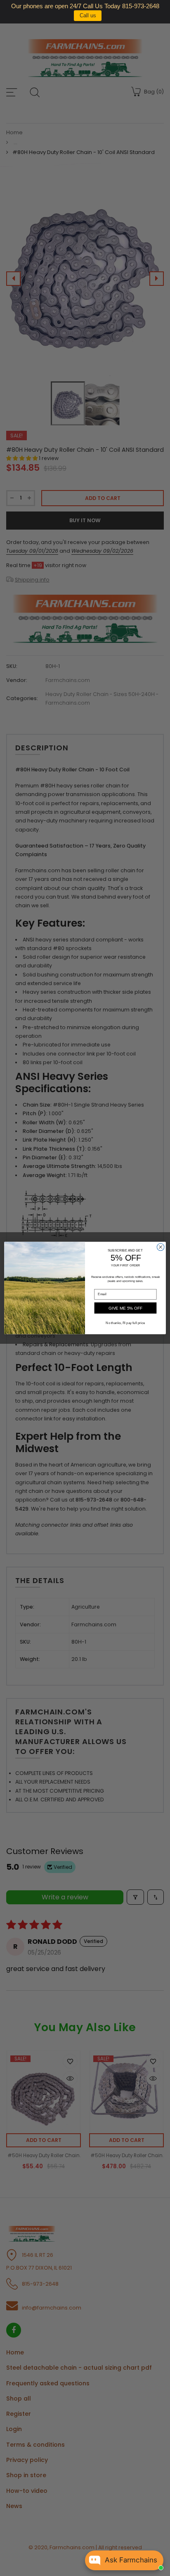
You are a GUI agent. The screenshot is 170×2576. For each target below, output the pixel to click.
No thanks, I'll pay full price (125, 1323)
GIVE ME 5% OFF (126, 1308)
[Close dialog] (161, 1247)
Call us (88, 15)
